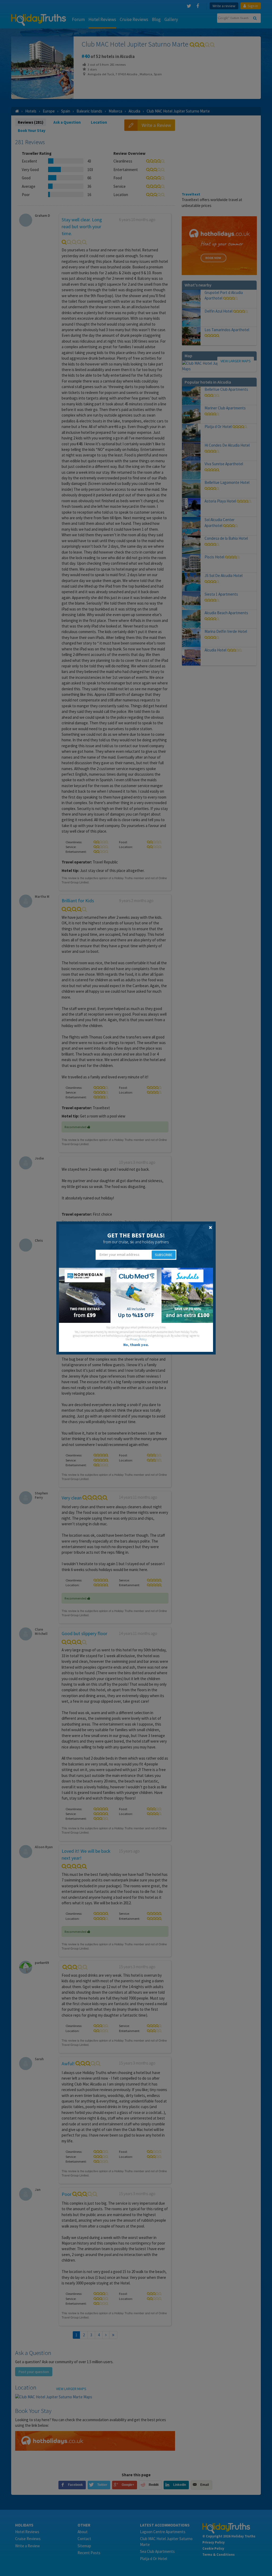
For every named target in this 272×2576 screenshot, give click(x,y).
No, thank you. (136, 1345)
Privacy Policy (138, 1339)
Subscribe (164, 1255)
